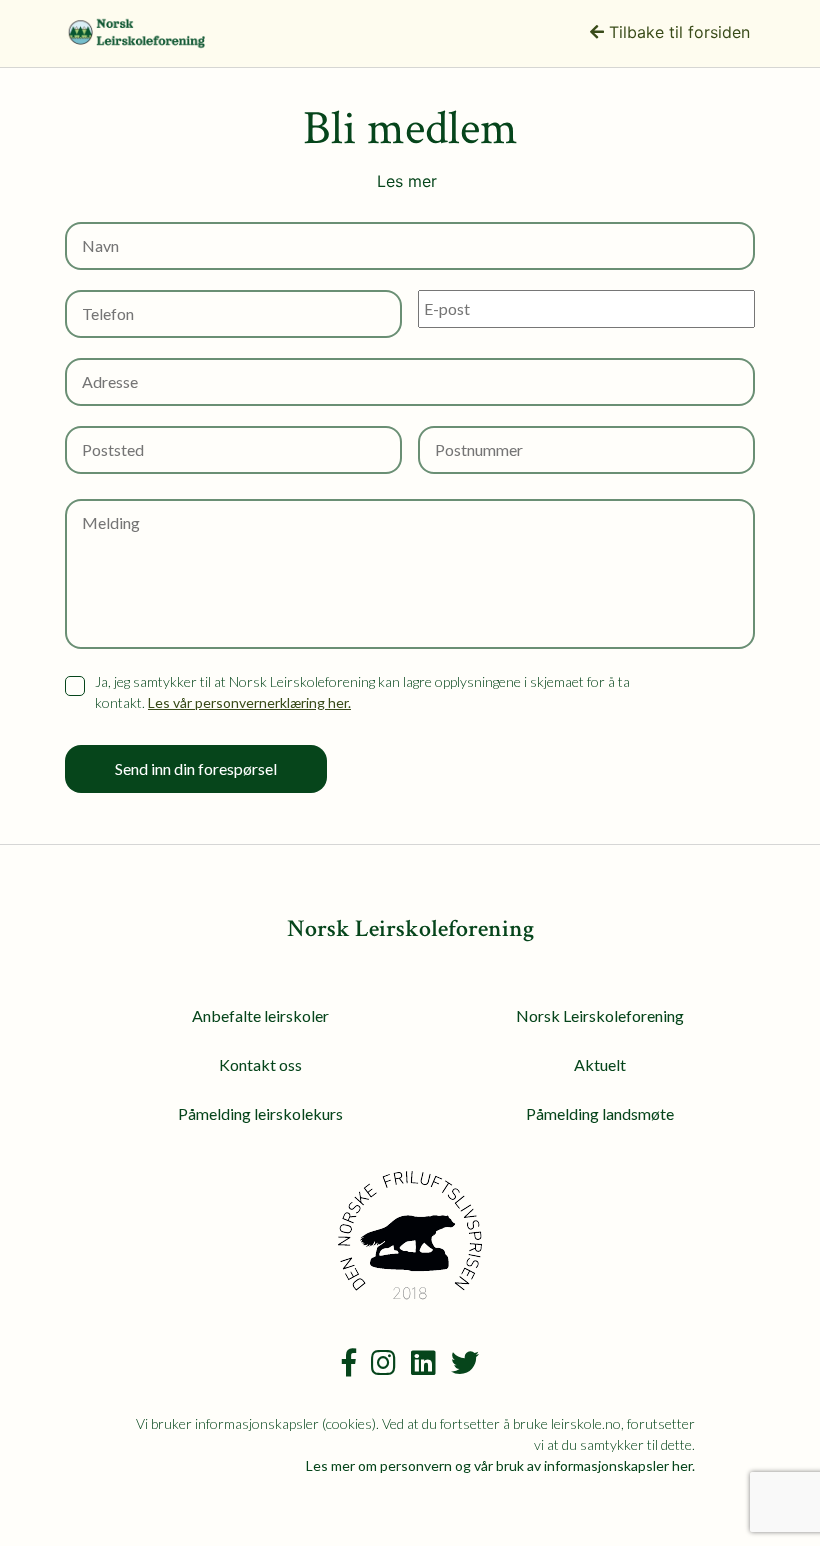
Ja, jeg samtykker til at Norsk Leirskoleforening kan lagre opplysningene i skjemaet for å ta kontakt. (362, 692)
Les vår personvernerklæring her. (249, 702)
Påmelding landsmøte (600, 1113)
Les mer (407, 181)
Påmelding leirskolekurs (260, 1113)
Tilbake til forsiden (677, 32)
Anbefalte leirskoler (260, 1015)
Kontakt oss (260, 1064)
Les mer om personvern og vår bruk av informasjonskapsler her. (500, 1465)
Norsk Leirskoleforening (600, 1015)
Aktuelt (600, 1064)
